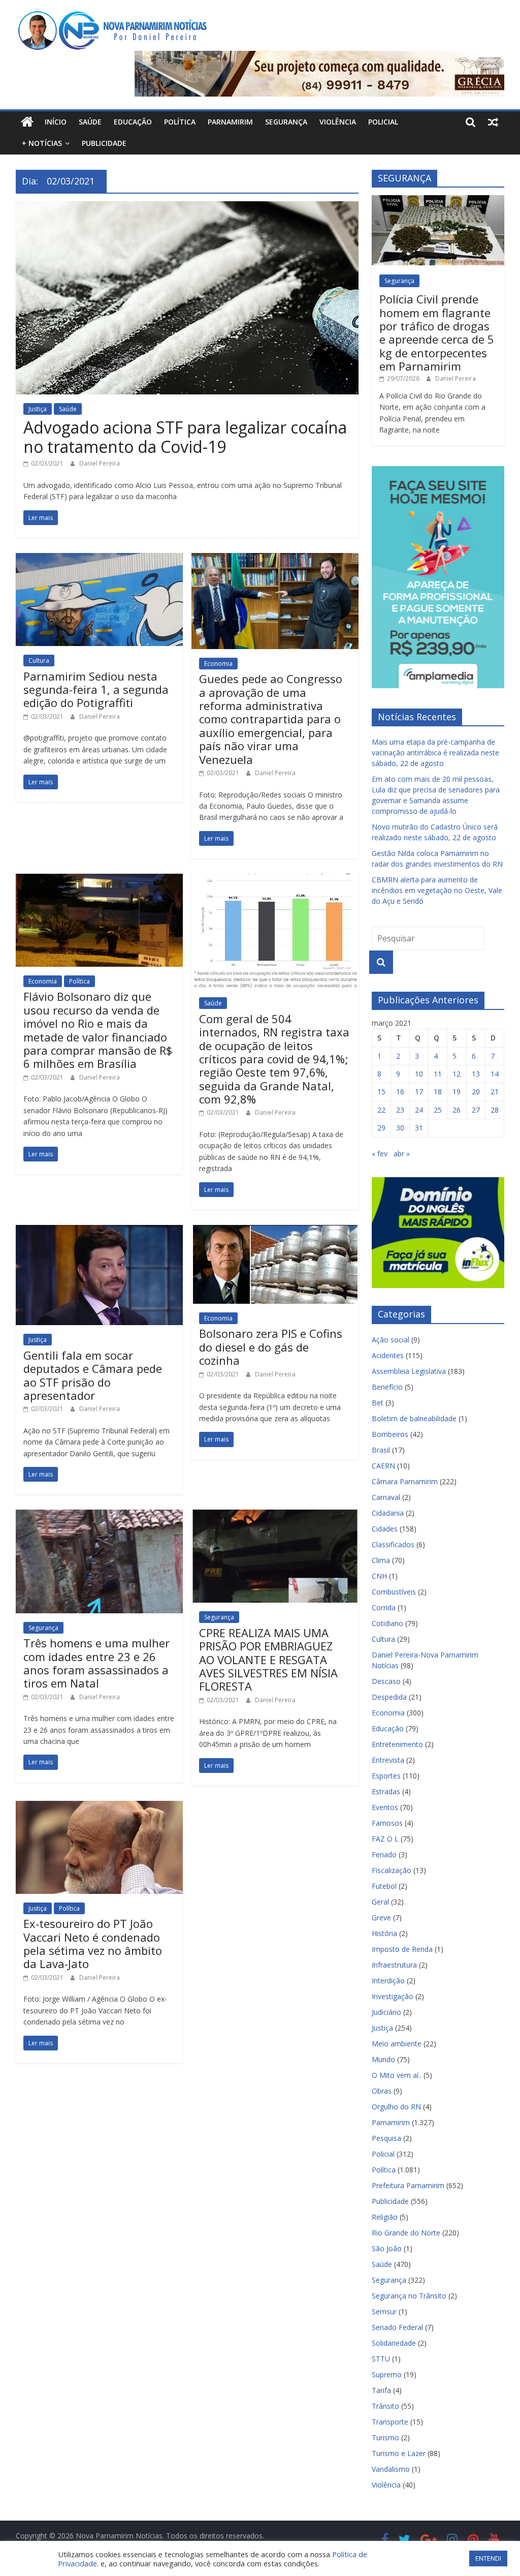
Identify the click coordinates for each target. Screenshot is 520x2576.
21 (495, 1092)
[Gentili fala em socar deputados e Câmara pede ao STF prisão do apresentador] (99, 1231)
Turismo (385, 2437)
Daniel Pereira (100, 463)
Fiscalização (392, 1870)
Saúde (90, 122)
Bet (378, 1403)
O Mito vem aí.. (397, 2075)
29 (381, 1128)
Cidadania (388, 1513)
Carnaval (386, 1497)
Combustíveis (394, 1592)
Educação (133, 122)
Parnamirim (230, 122)
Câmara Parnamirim (405, 1481)
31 (419, 1128)
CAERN (383, 1466)
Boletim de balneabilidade (414, 1418)
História (384, 1933)
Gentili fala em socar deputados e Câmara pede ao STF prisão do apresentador (93, 1375)
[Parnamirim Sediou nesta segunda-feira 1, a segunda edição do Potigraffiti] (99, 559)
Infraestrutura (394, 1965)
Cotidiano (387, 1623)
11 (438, 1074)
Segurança (286, 122)
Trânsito (385, 2406)
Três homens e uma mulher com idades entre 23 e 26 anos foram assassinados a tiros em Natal (96, 1663)
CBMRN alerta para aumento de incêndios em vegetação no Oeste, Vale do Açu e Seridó (437, 890)
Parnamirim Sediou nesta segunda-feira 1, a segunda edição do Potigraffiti (96, 689)
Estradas (386, 1791)
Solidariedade (394, 2343)
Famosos (387, 1823)
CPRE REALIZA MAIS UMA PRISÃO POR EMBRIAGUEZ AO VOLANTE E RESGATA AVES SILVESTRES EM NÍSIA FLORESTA (268, 1660)
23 (400, 1110)
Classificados (393, 1544)
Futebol (384, 1886)
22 (381, 1110)
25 (438, 1110)
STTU (381, 2359)
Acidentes (388, 1355)
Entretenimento (397, 1744)
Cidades (385, 1529)
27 (476, 1110)
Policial (383, 122)
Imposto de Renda (402, 1949)
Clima (381, 1560)
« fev (380, 1154)
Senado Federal (397, 2327)
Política (180, 122)
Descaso (386, 1681)
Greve (381, 1918)
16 (400, 1092)
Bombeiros (390, 1434)
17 (419, 1092)
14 (495, 1074)
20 (476, 1092)
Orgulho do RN (396, 2107)
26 (457, 1110)
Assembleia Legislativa (409, 1371)
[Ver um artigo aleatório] (493, 122)
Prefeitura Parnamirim (408, 2185)
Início (56, 122)
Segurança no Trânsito (409, 2296)
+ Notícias (42, 143)
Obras (382, 2091)
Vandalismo (391, 2469)
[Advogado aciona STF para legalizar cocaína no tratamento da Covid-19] (187, 207)
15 (381, 1092)
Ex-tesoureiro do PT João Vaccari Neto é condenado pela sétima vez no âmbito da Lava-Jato (93, 1943)
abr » (402, 1154)
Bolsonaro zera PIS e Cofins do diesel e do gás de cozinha (271, 1347)
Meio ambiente (397, 2044)
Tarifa (381, 2390)
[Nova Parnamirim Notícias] (27, 122)
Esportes (386, 1776)
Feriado (384, 1854)
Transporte (390, 2422)
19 (457, 1092)
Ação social (391, 1340)
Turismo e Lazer (399, 2453)
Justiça (38, 409)
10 (419, 1074)
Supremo (387, 2374)
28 (495, 1110)
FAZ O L (385, 1839)
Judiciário (386, 2012)
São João (387, 2248)
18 (438, 1092)
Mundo (383, 2059)
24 (419, 1110)
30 (400, 1128)
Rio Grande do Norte (406, 2233)
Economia (218, 664)
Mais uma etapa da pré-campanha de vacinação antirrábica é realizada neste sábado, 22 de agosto (435, 753)
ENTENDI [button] (488, 2558)
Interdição (388, 1981)
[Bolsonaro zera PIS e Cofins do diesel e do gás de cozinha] (275, 1231)
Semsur (384, 2311)
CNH (379, 1576)
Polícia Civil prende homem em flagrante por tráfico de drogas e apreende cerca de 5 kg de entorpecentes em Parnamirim (437, 332)
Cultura (39, 661)
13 (476, 1074)
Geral (380, 1902)
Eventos (385, 1807)
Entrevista (388, 1760)
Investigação (393, 1996)
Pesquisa (386, 2138)
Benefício (387, 1387)
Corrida (384, 1607)
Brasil (381, 1450)
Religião (385, 2217)
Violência (338, 122)
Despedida (389, 1697)
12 (457, 1074)
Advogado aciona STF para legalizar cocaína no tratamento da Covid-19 (185, 437)
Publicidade (104, 143)
